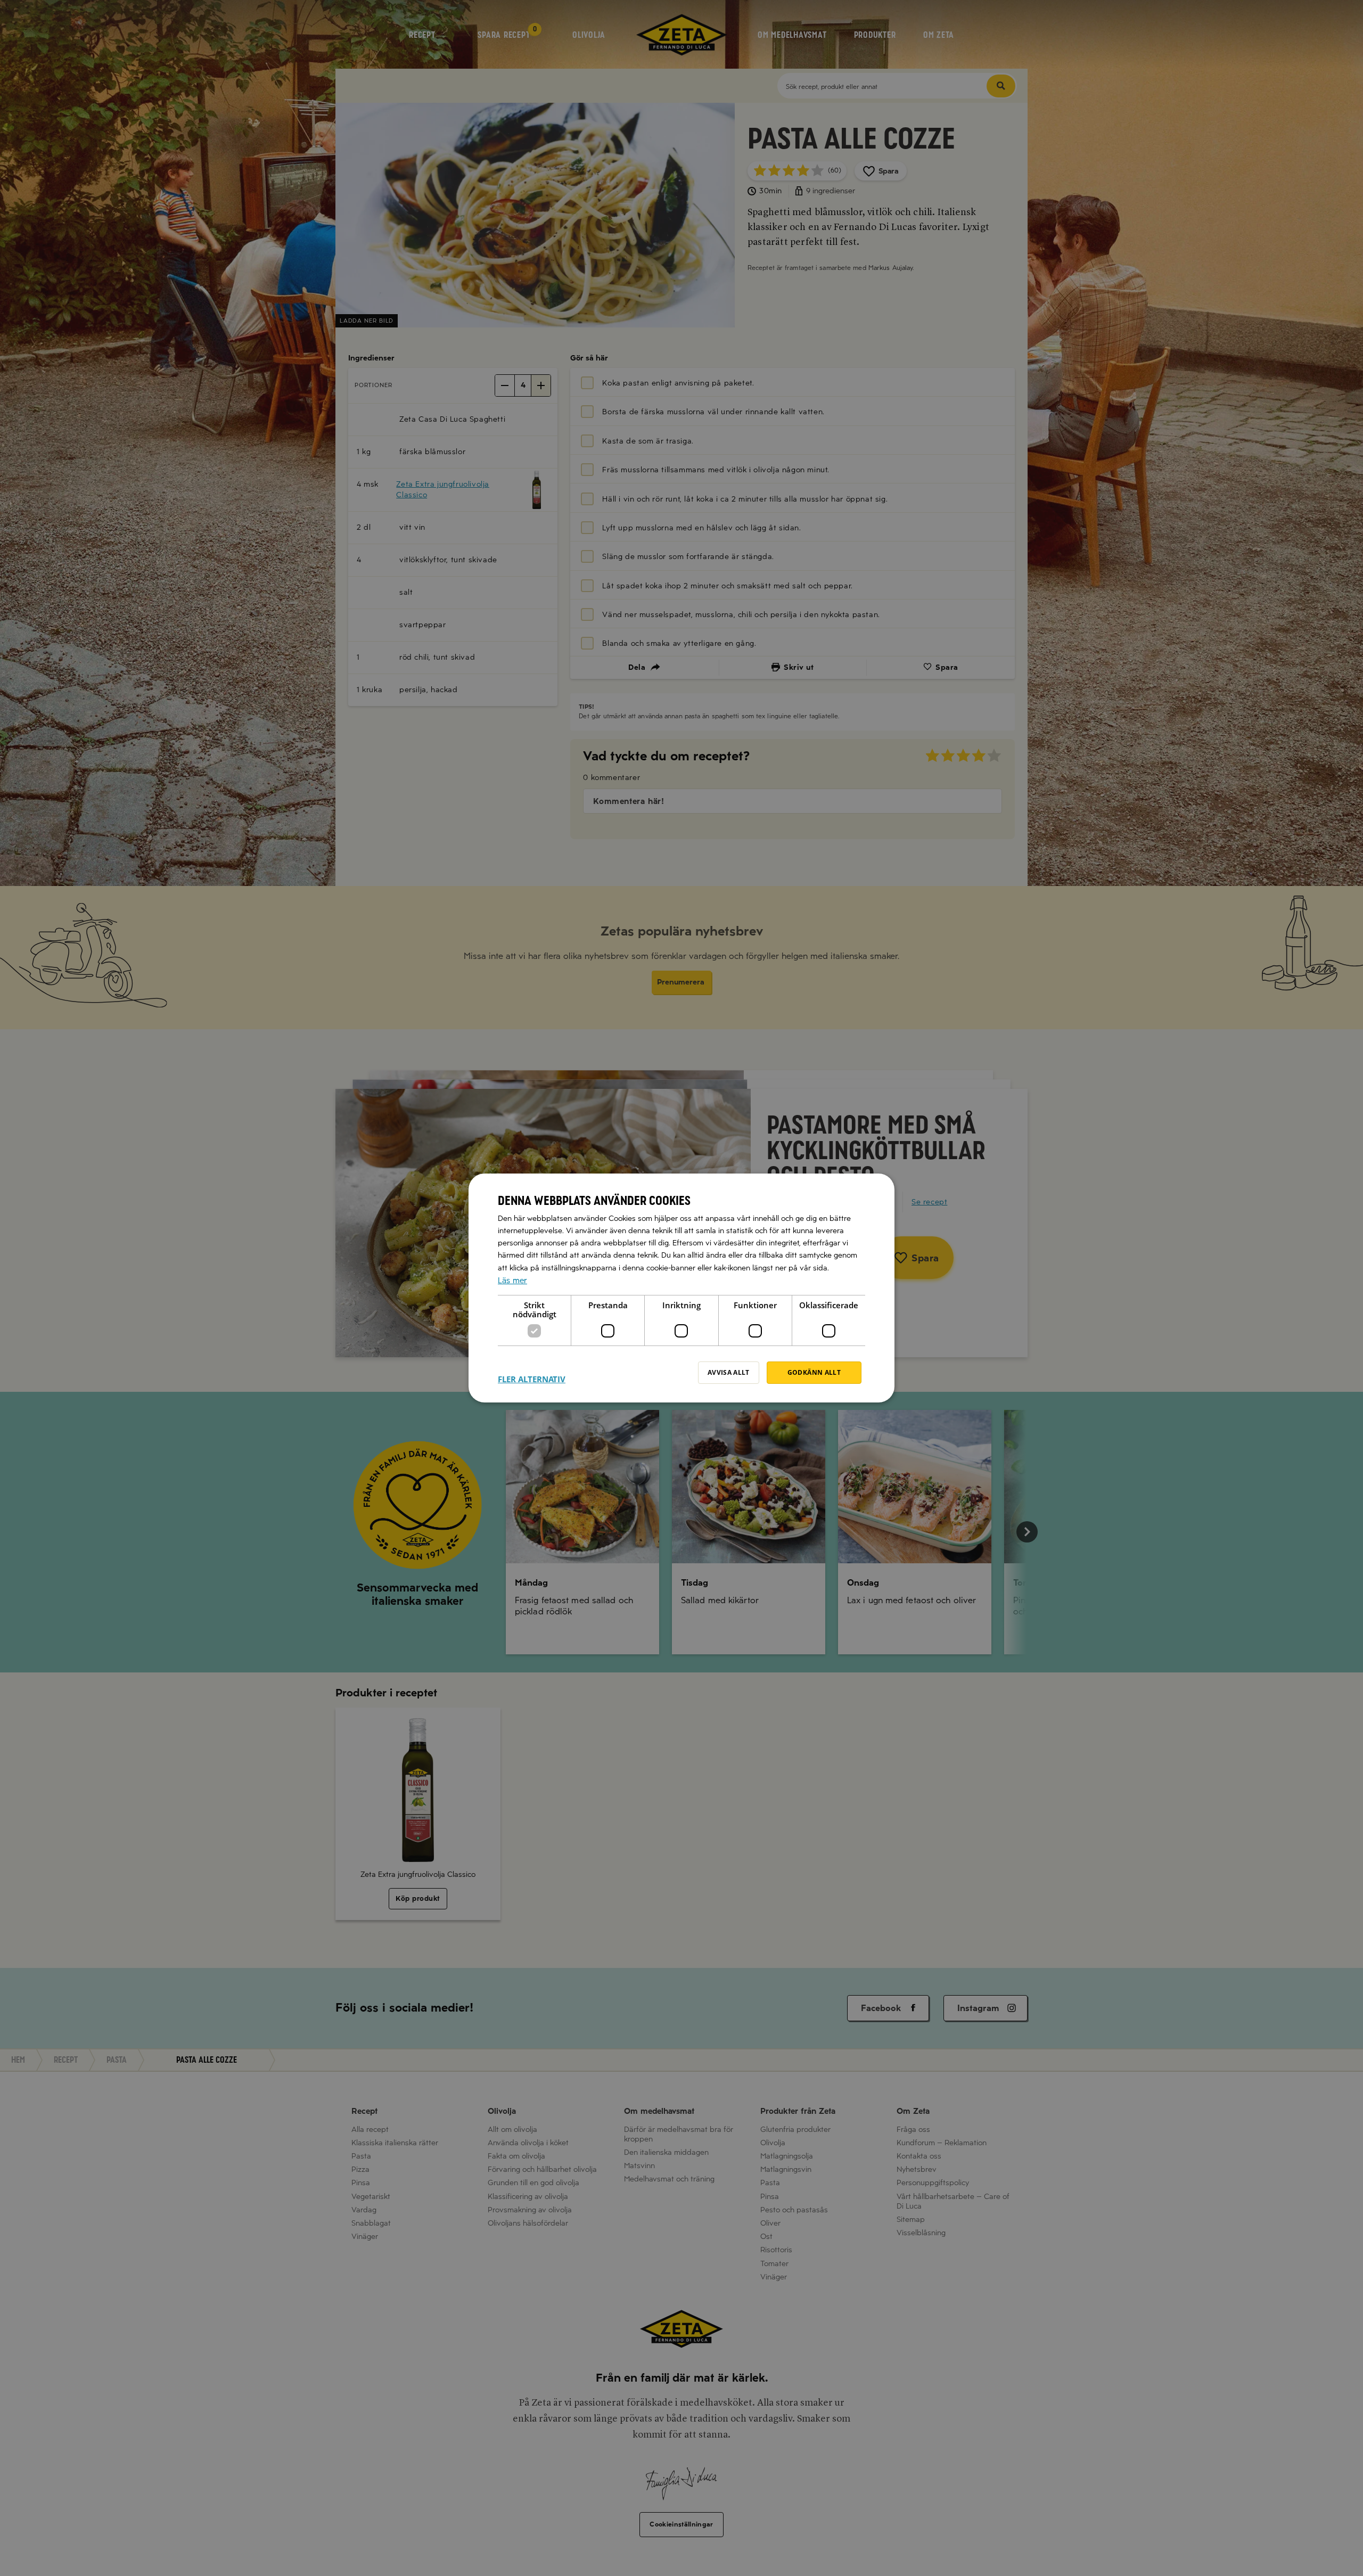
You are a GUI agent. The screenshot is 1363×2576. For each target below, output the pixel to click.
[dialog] (681, 1288)
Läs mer (512, 1281)
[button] (532, 1373)
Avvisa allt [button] (729, 1372)
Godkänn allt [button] (814, 1372)
